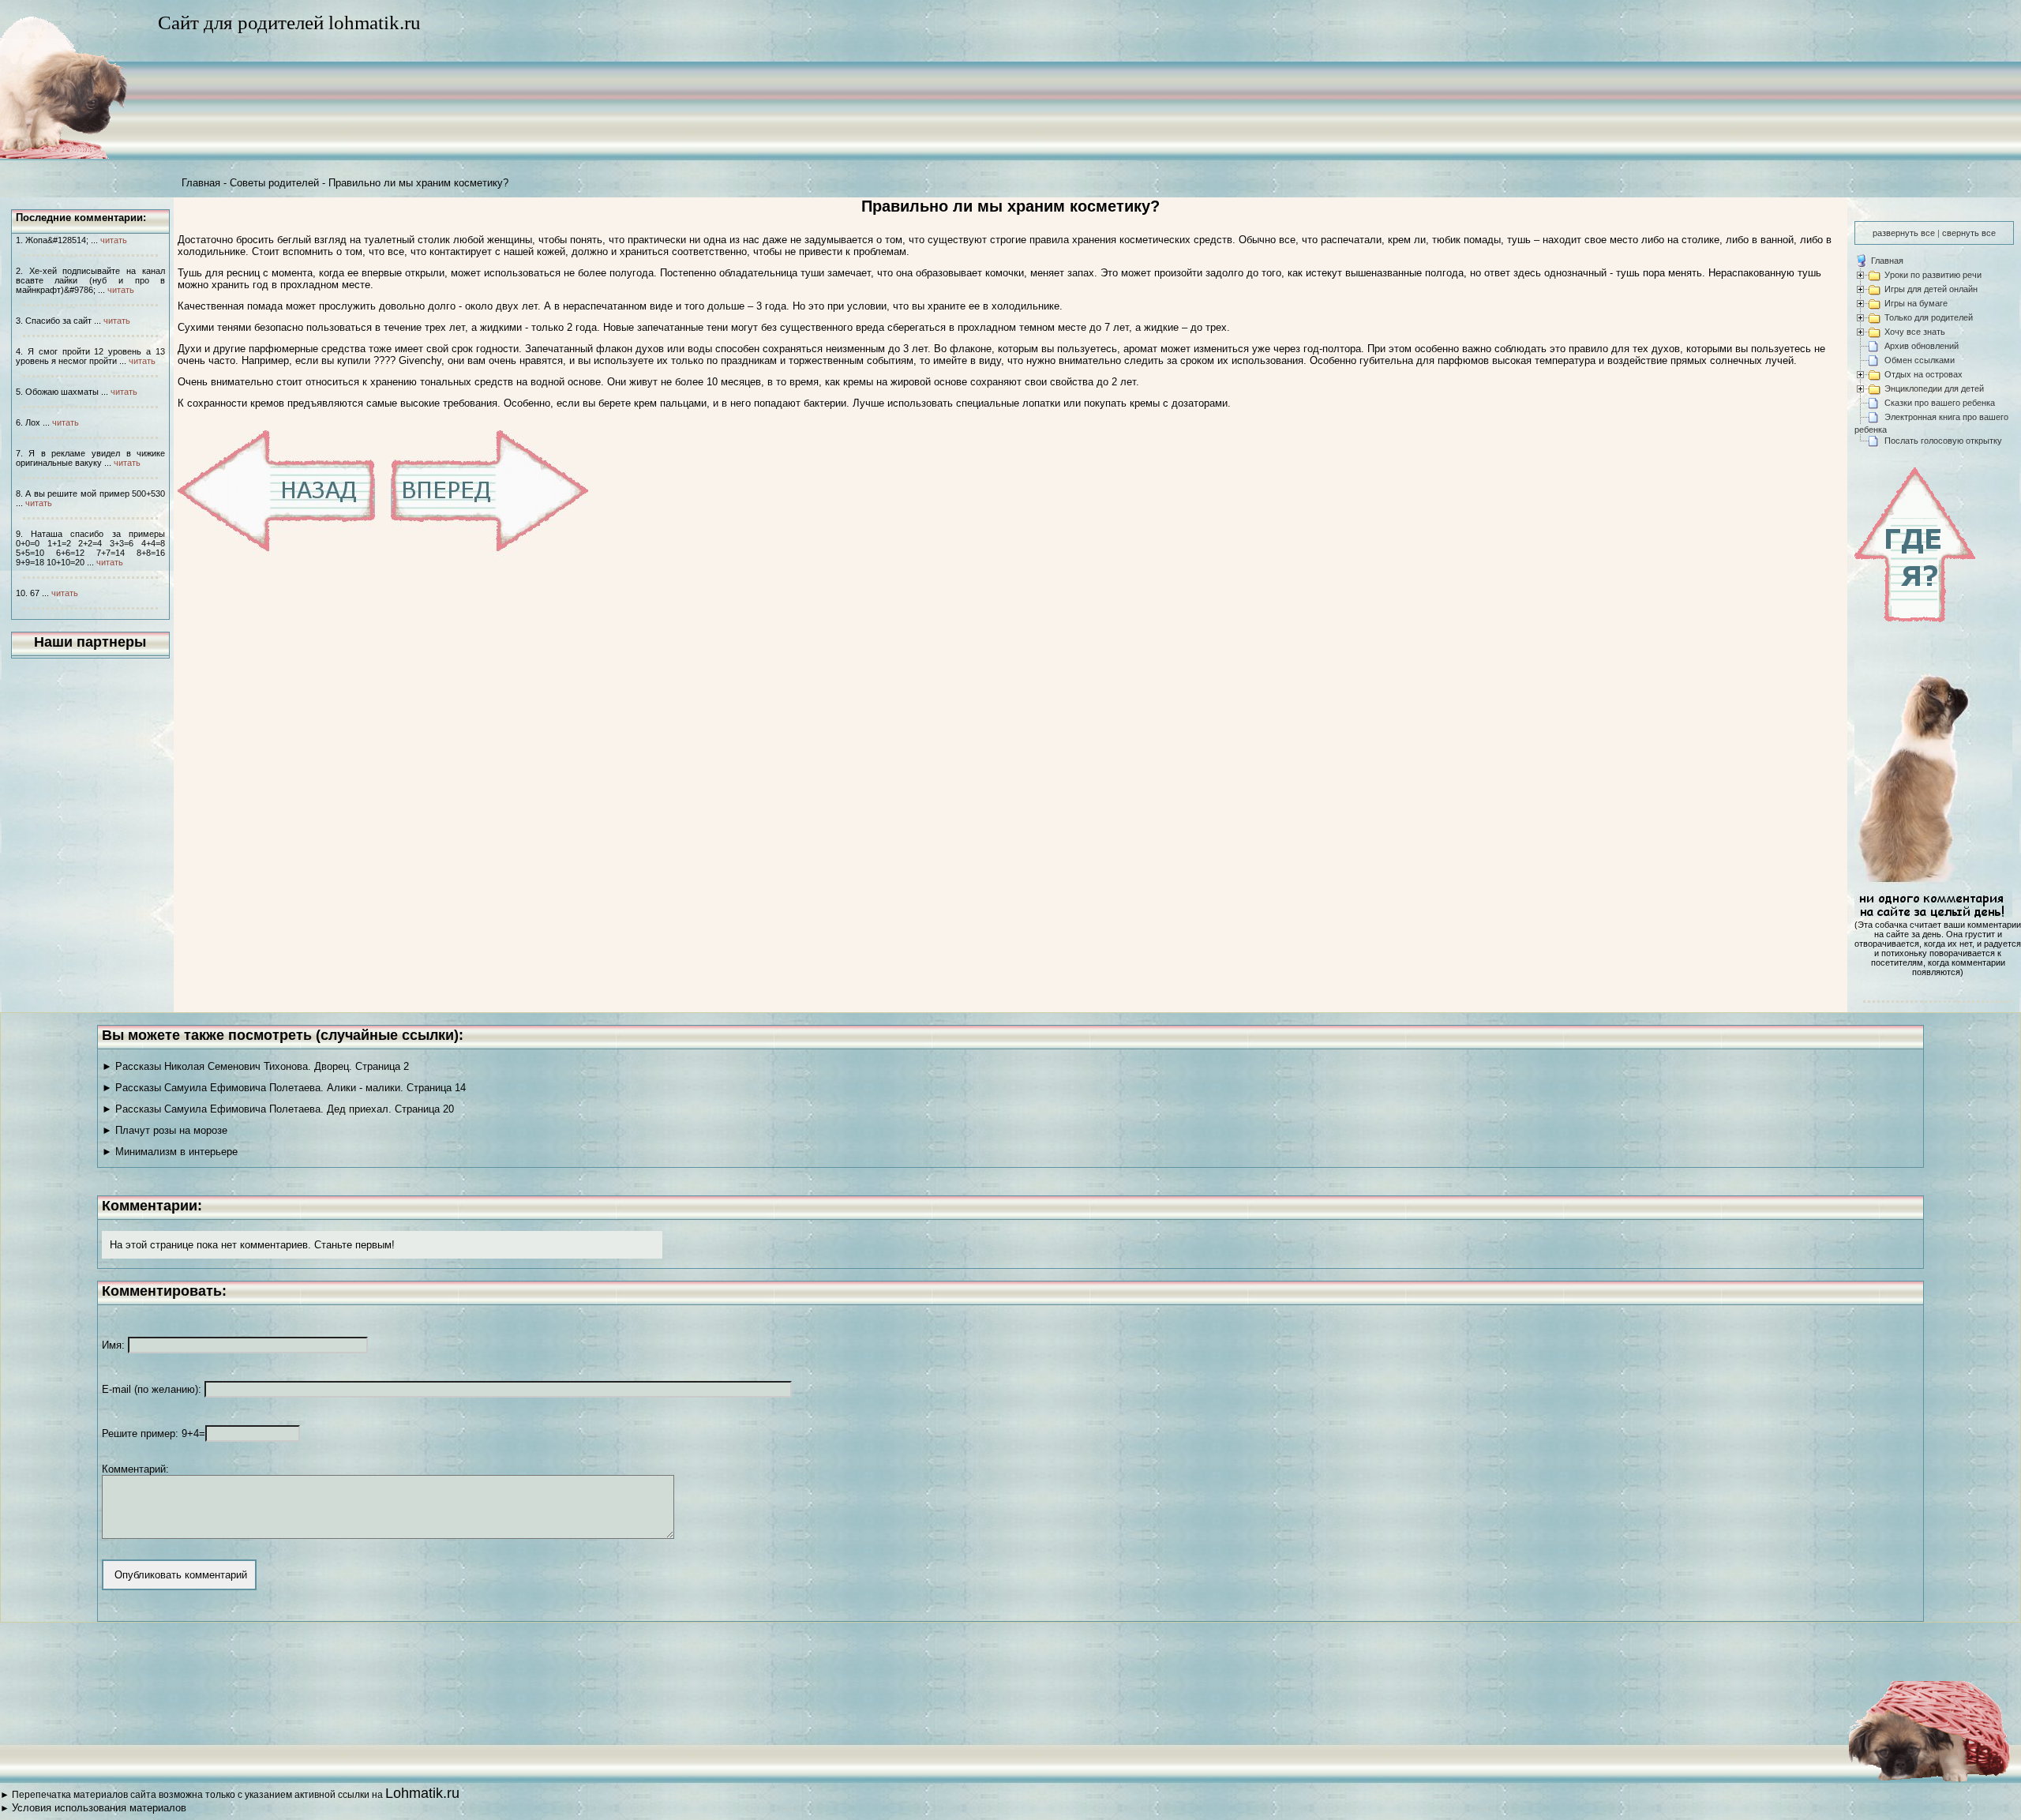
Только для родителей (1929, 317)
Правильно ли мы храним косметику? (418, 183)
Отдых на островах (1924, 374)
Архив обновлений (1922, 346)
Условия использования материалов (99, 1808)
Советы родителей (274, 183)
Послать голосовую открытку (1943, 441)
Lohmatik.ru (422, 1793)
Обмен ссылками (1920, 360)
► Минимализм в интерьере (170, 1152)
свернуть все (1969, 233)
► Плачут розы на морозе (165, 1130)
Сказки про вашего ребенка (1940, 403)
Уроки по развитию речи (1933, 275)
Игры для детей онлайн (1931, 289)
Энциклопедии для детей (1934, 388)
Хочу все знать (1915, 332)
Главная (201, 183)
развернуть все (1904, 233)
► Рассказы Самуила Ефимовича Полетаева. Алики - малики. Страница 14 (284, 1088)
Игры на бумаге (1916, 303)
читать (114, 240)
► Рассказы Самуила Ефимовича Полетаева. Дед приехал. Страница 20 (278, 1109)
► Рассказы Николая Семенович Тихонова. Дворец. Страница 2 (255, 1066)
